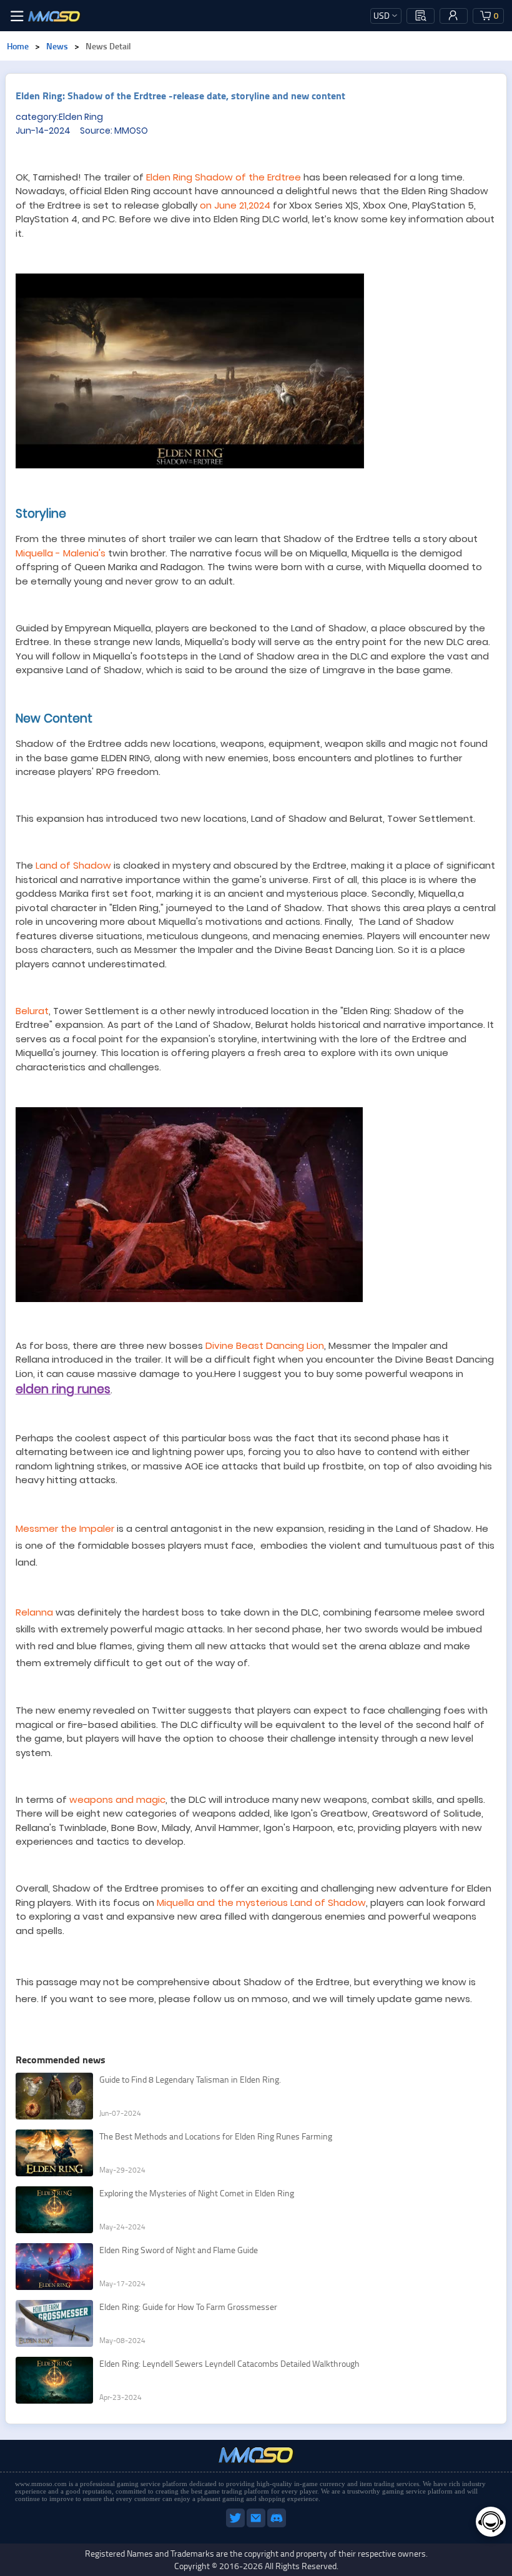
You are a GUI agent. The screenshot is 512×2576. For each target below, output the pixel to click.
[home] (54, 16)
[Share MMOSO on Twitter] (236, 2525)
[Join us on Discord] (277, 2525)
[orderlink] (421, 16)
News (57, 46)
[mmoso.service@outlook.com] (257, 2525)
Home (18, 46)
